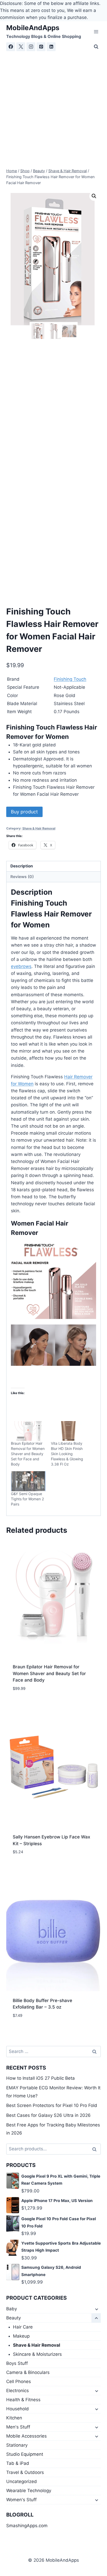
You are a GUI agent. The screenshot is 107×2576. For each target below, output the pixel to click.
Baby (12, 2309)
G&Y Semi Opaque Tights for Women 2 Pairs (27, 1499)
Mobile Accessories (26, 2436)
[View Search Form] (96, 47)
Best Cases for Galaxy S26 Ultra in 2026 (48, 2115)
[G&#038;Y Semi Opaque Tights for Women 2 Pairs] (28, 1481)
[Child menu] (96, 2309)
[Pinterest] (41, 47)
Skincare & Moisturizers (37, 2354)
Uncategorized (22, 2481)
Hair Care (23, 2327)
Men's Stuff (18, 2427)
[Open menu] (96, 32)
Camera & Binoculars (28, 2372)
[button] (94, 196)
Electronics (18, 2391)
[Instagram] (31, 47)
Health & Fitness (23, 2400)
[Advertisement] (53, 108)
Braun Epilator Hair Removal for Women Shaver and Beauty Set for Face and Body (28, 1454)
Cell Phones (19, 2381)
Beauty (14, 2318)
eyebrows (21, 966)
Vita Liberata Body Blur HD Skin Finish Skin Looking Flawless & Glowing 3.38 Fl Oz (67, 1454)
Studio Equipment (25, 2454)
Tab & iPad (18, 2463)
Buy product (24, 812)
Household (18, 2409)
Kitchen (14, 2418)
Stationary (17, 2445)
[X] (21, 47)
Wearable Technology (29, 2491)
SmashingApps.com (27, 2526)
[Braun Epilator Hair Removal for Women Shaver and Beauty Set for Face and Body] (28, 1431)
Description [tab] (22, 866)
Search (96, 2149)
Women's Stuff (21, 2500)
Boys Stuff (17, 2363)
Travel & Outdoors (25, 2472)
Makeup (21, 2336)
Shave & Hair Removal (39, 828)
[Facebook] (11, 47)
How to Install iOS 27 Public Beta (41, 2078)
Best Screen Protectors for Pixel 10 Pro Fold (52, 2105)
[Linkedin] (51, 47)
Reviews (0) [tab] (22, 877)
